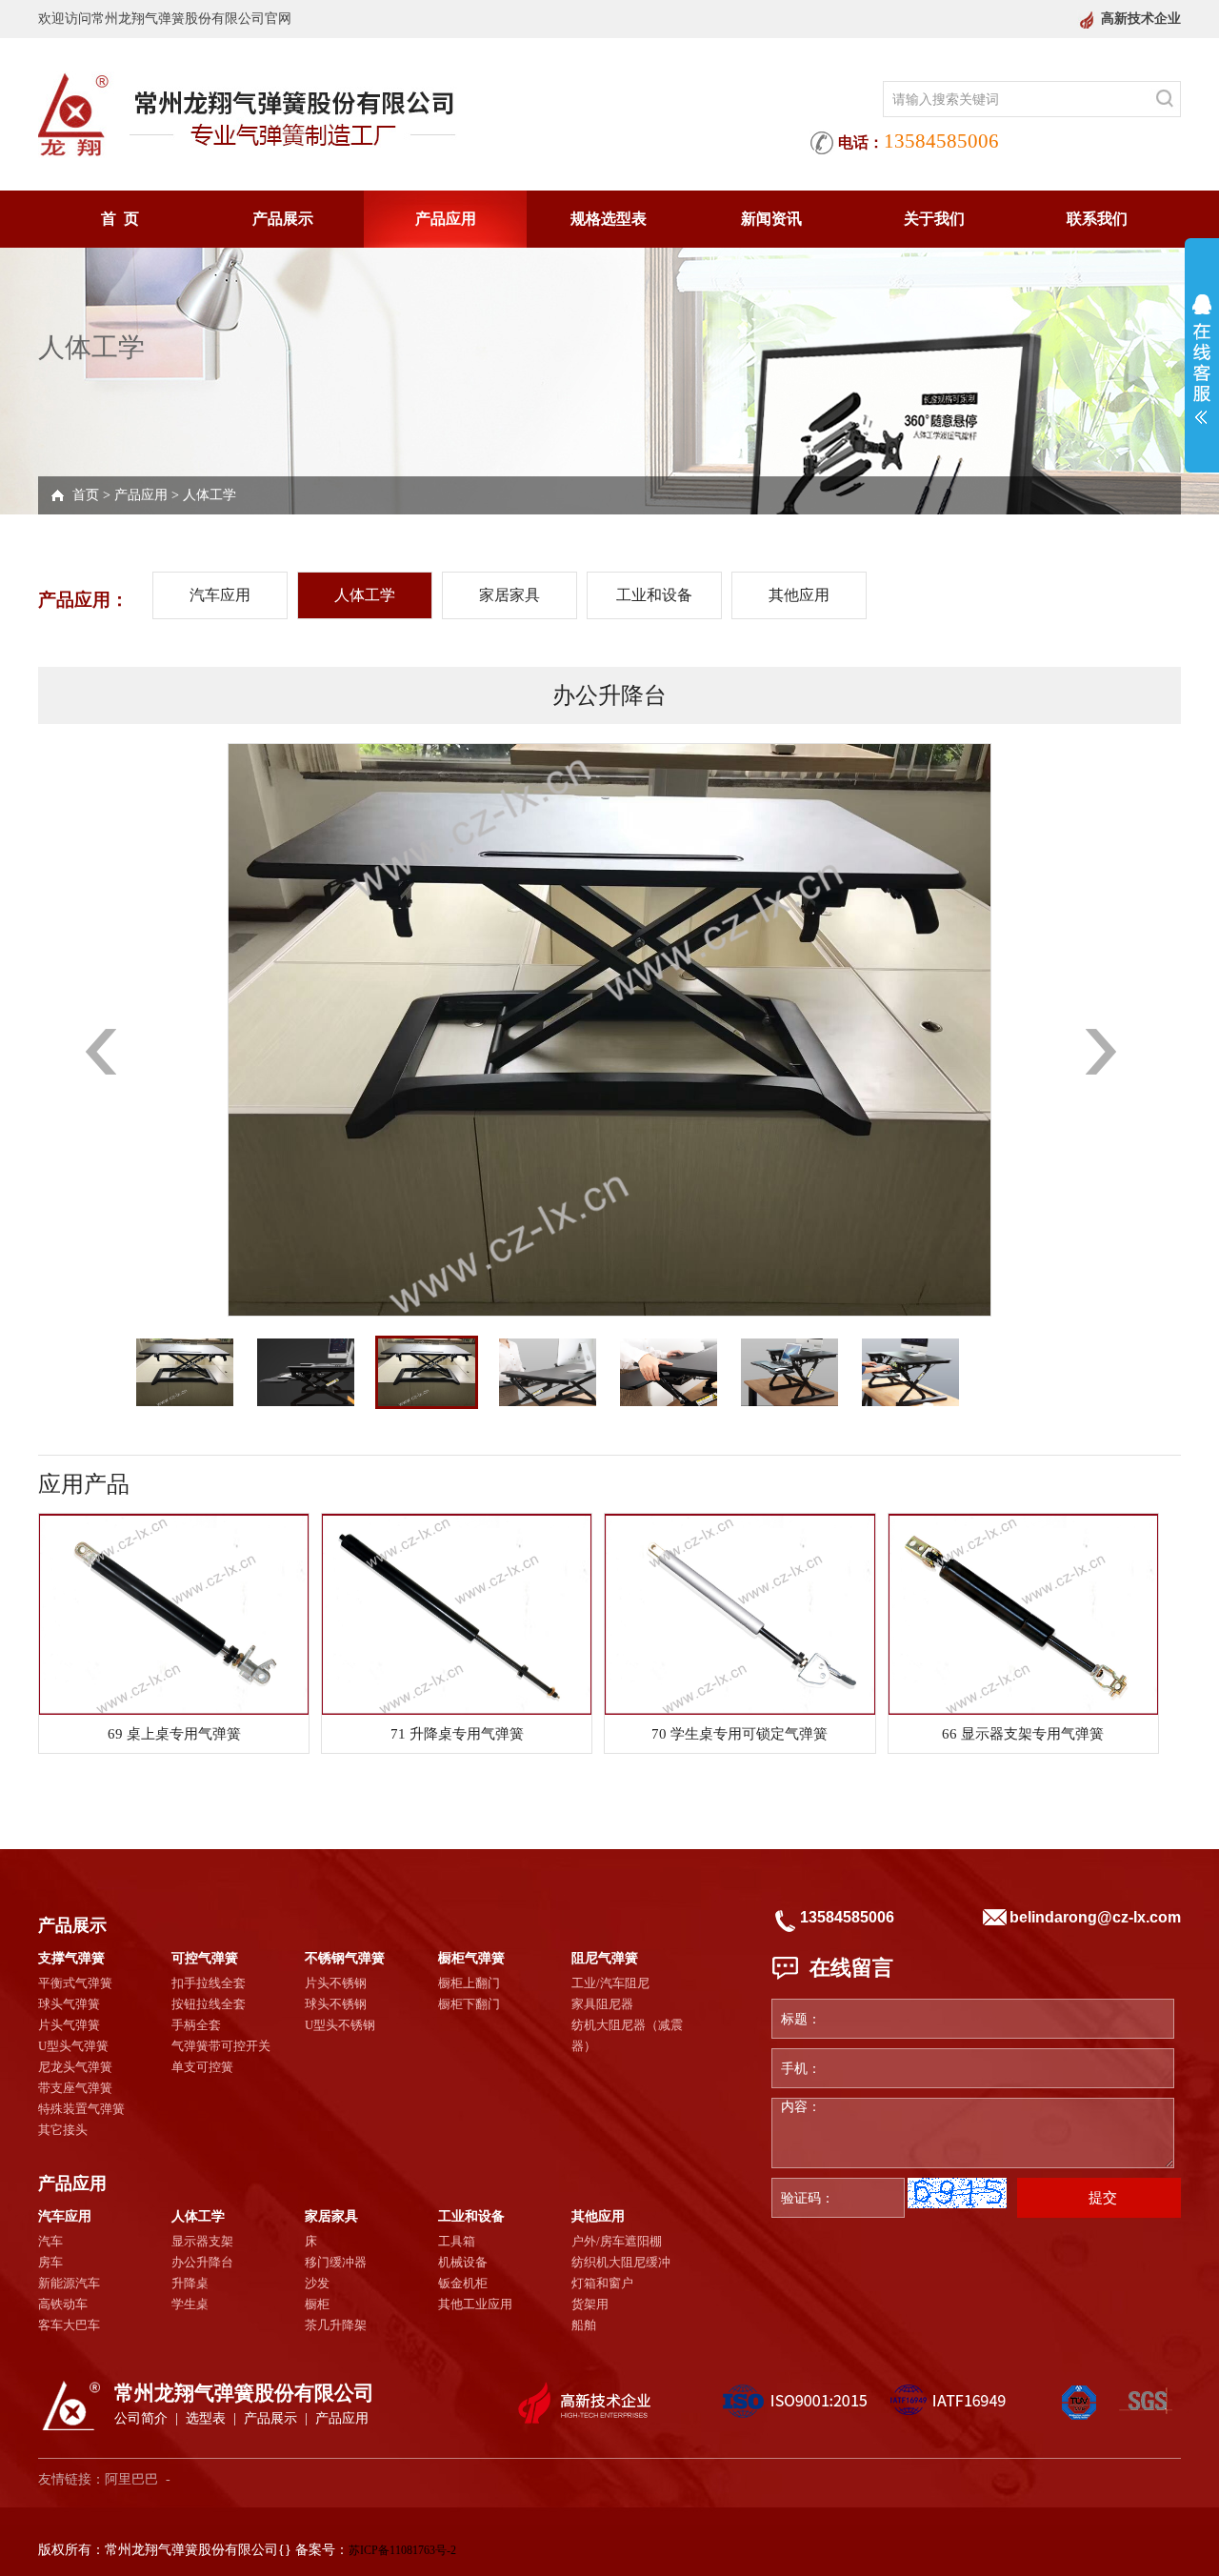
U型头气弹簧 (73, 2046)
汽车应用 (220, 595)
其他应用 (799, 595)
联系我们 (1097, 219)
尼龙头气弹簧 (75, 2067)
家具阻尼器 (602, 2004)
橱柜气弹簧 (471, 1958)
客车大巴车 (69, 2325)
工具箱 (457, 2241)
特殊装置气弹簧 (81, 2109)
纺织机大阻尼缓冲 (621, 2262)
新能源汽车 (69, 2283)
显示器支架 (202, 2241)
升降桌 (190, 2283)
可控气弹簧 (205, 1958)
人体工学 (210, 495)
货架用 (590, 2304)
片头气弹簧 (69, 2025)
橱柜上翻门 (469, 1983)
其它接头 (63, 2130)
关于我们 (934, 219)
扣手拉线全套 (209, 1983)
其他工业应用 (475, 2304)
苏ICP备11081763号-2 (402, 2550)
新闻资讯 (771, 219)
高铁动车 (63, 2304)
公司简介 (141, 2418)
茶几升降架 (336, 2325)
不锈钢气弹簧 (345, 1958)
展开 (1202, 359)
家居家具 (510, 595)
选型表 (206, 2418)
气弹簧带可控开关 (221, 2046)
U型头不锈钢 (340, 2025)
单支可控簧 (202, 2067)
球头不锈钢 (336, 2004)
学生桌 (190, 2304)
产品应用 (446, 219)
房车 (50, 2262)
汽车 (50, 2241)
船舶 (584, 2325)
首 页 (120, 219)
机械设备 (463, 2262)
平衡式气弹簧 (75, 1983)
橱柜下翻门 (469, 2004)
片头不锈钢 (336, 1983)
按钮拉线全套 (209, 2004)
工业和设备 (654, 595)
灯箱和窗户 (602, 2283)
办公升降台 (202, 2262)
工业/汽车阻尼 (610, 1983)
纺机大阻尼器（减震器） (627, 2035)
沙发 (317, 2283)
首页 (86, 495)
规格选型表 (609, 219)
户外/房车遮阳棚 (617, 2241)
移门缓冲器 (336, 2262)
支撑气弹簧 (71, 1958)
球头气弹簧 (69, 2004)
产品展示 (283, 219)
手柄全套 (196, 2025)
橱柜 (317, 2304)
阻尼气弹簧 (605, 1958)
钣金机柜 (463, 2283)
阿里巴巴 (131, 2479)
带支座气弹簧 (75, 2088)
